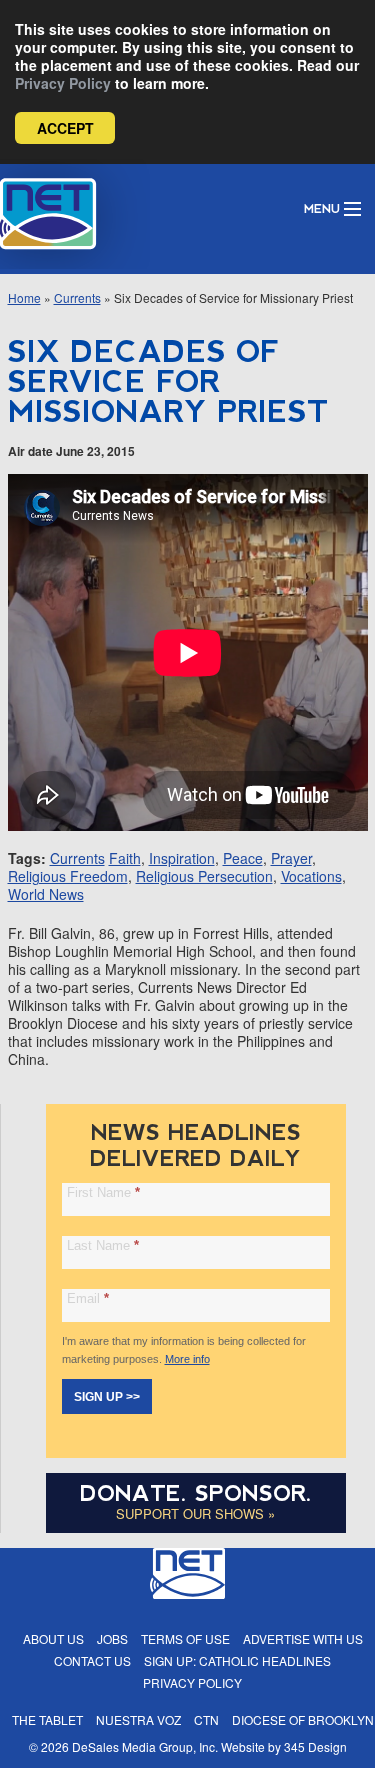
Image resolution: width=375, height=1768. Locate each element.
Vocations (311, 876)
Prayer (291, 858)
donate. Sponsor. (196, 1493)
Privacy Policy (63, 83)
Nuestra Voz (138, 1719)
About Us (53, 1638)
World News (46, 894)
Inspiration (182, 858)
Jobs (112, 1638)
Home (24, 297)
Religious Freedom (68, 876)
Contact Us (92, 1660)
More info (187, 1359)
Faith (125, 858)
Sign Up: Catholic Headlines (237, 1660)
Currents (77, 297)
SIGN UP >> (107, 1397)
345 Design (315, 1746)
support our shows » (195, 1513)
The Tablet (47, 1719)
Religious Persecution (204, 876)
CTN (206, 1719)
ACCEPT (65, 128)
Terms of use (185, 1638)
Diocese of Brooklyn (303, 1719)
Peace (243, 858)
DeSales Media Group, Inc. (145, 1746)
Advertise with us (303, 1638)
